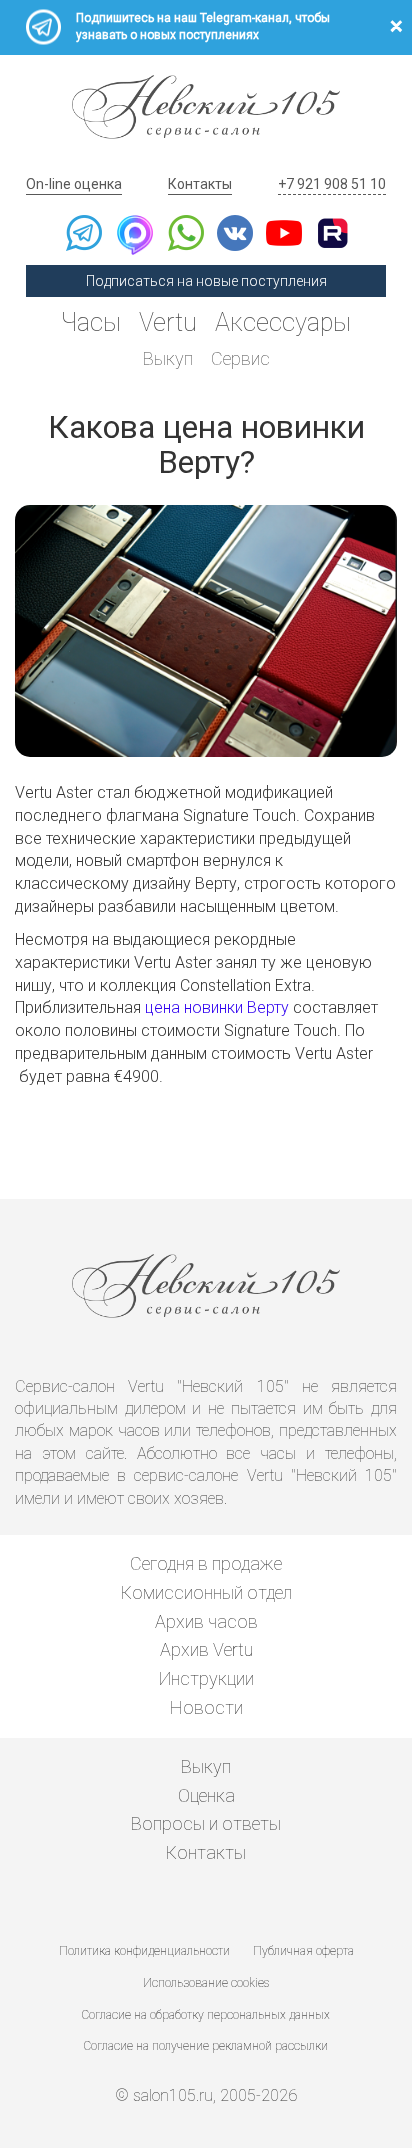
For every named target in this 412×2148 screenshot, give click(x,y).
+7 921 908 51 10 (332, 184)
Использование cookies (206, 1983)
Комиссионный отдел (206, 1592)
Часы (91, 322)
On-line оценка (74, 184)
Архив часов (206, 1621)
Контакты (200, 184)
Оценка (206, 1795)
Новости (206, 1707)
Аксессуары (283, 322)
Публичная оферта (303, 1951)
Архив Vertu (206, 1649)
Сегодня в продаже (206, 1563)
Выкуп (168, 358)
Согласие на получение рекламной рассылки (206, 2046)
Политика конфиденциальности (144, 1951)
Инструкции (206, 1678)
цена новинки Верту (217, 1007)
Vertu (168, 322)
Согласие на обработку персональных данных (206, 2015)
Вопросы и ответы (206, 1823)
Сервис (240, 358)
